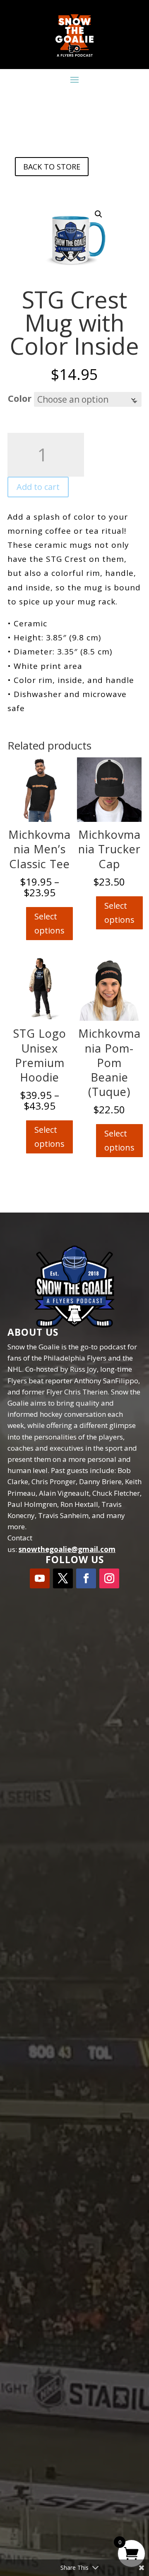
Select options (49, 923)
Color (20, 398)
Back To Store (52, 167)
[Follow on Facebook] (86, 1578)
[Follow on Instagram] (109, 1578)
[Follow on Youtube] (40, 1578)
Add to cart (38, 487)
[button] (99, 214)
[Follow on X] (63, 1578)
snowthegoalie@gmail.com (67, 1549)
